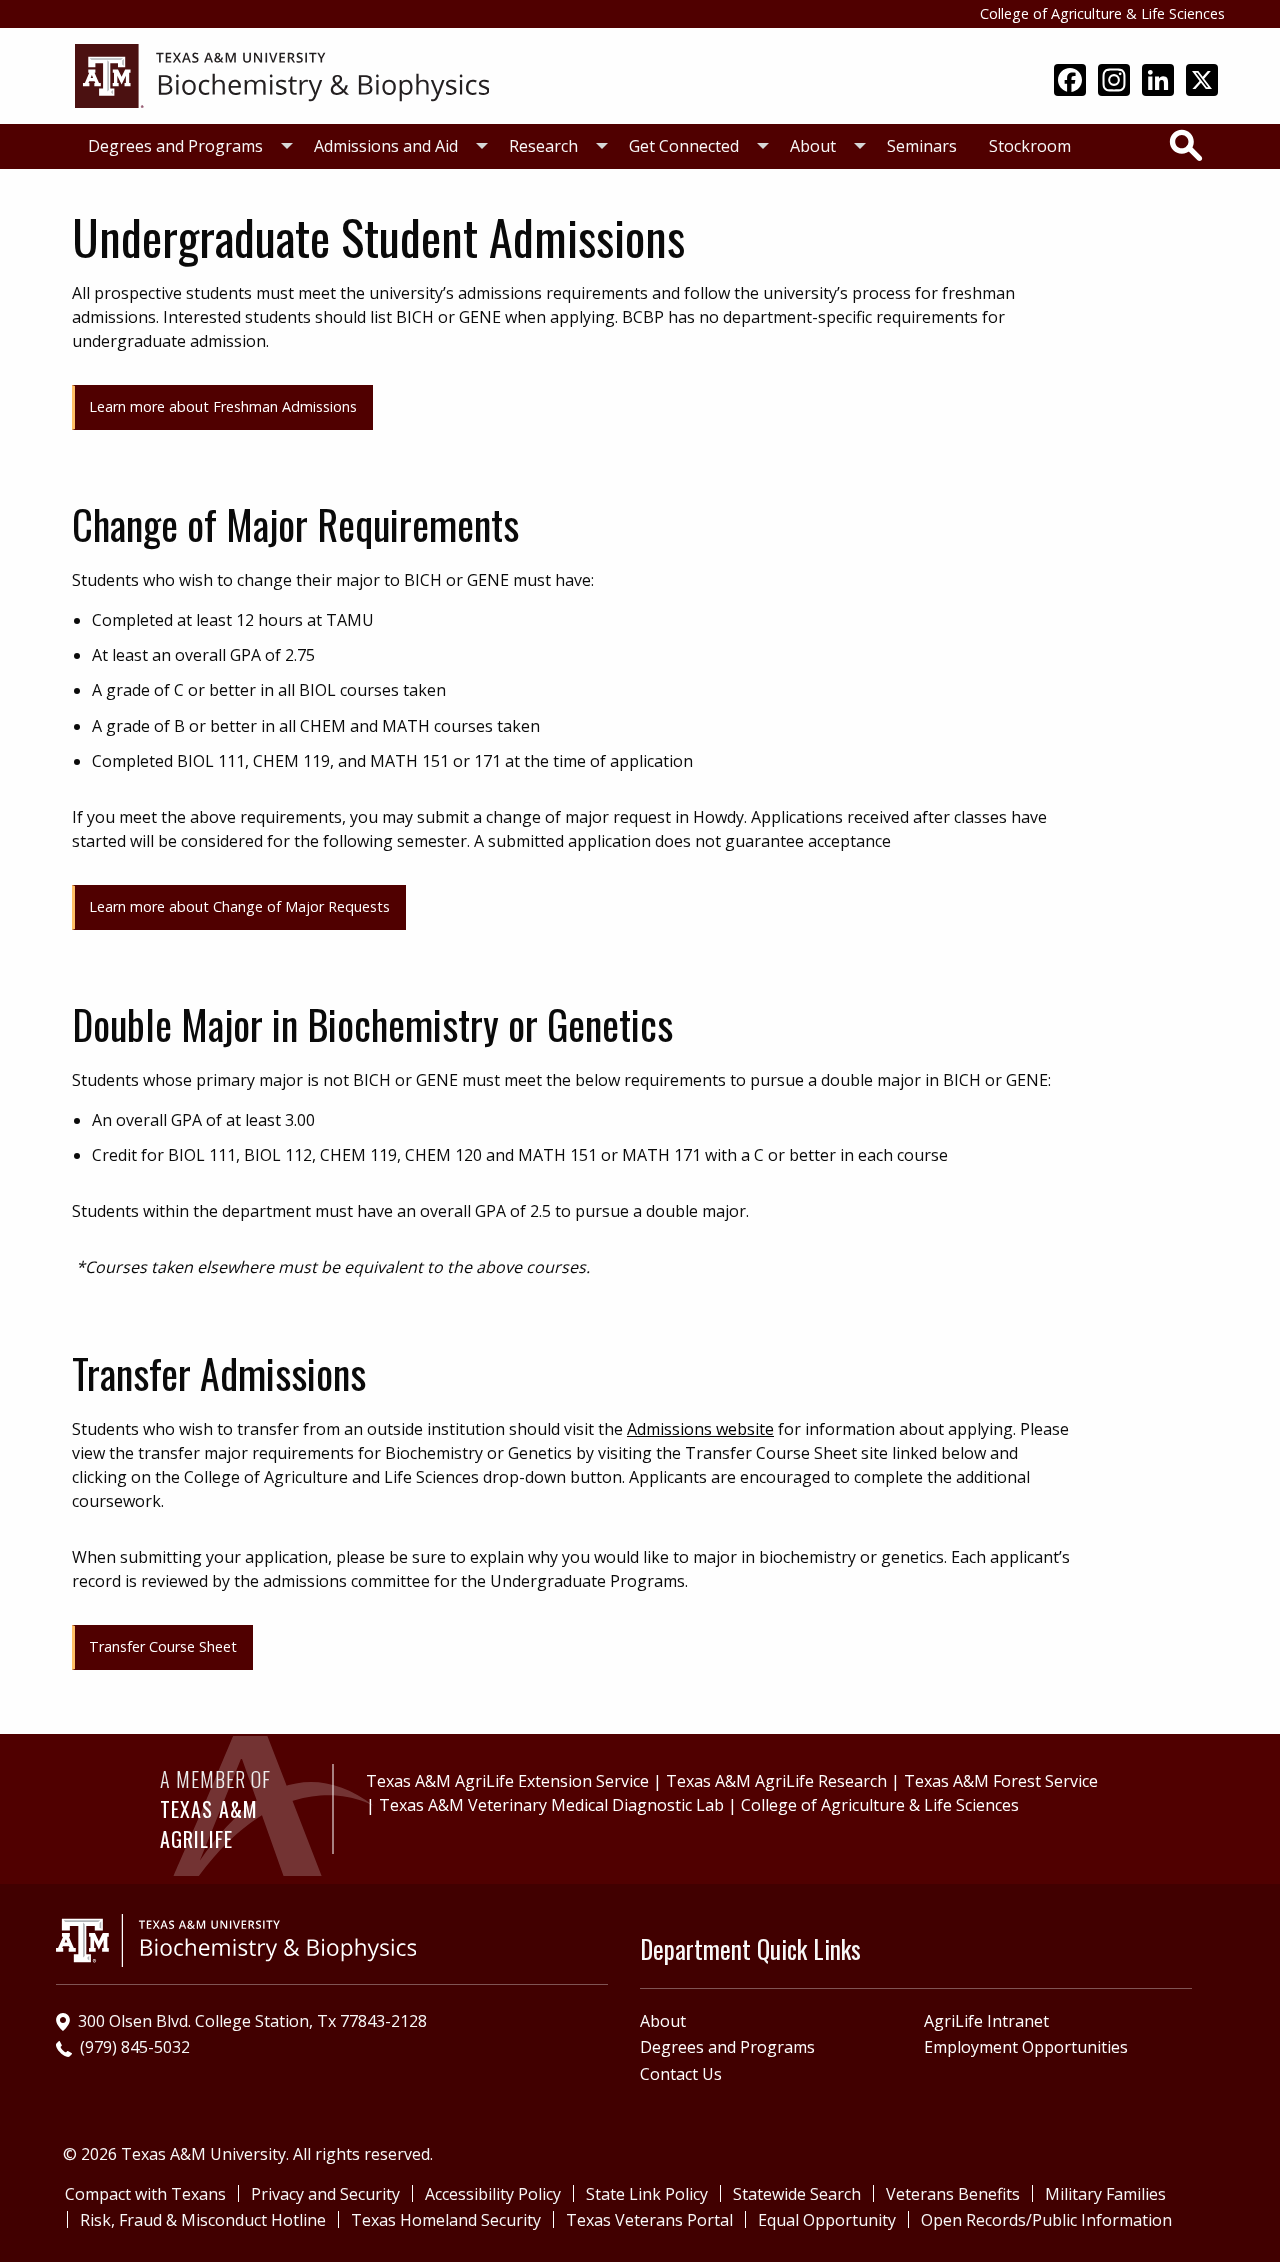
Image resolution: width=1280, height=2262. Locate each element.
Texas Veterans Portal (649, 2220)
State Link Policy (647, 2194)
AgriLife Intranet (986, 2021)
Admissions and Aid (386, 146)
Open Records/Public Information (1046, 2220)
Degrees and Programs (175, 146)
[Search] (1186, 145)
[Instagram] (1114, 82)
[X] (1202, 82)
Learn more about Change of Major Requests (239, 906)
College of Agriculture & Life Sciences (1102, 13)
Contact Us (681, 2074)
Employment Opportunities (1026, 2047)
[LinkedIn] (1158, 82)
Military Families (1105, 2194)
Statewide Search (797, 2194)
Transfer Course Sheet (163, 1646)
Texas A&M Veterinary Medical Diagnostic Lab (551, 1805)
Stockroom (1030, 146)
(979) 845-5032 (135, 2047)
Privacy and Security (325, 2194)
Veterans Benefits (953, 2194)
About (813, 146)
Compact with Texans (145, 2194)
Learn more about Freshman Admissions (223, 406)
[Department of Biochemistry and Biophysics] (282, 74)
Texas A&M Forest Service (1001, 1781)
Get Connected (684, 146)
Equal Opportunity (827, 2220)
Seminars (922, 146)
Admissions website (700, 1429)
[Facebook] (1070, 82)
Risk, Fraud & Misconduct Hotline (203, 2220)
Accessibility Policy (493, 2194)
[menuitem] (185, 146)
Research (543, 146)
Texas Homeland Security (446, 2220)
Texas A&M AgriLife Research (776, 1781)
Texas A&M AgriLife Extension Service (507, 1781)
